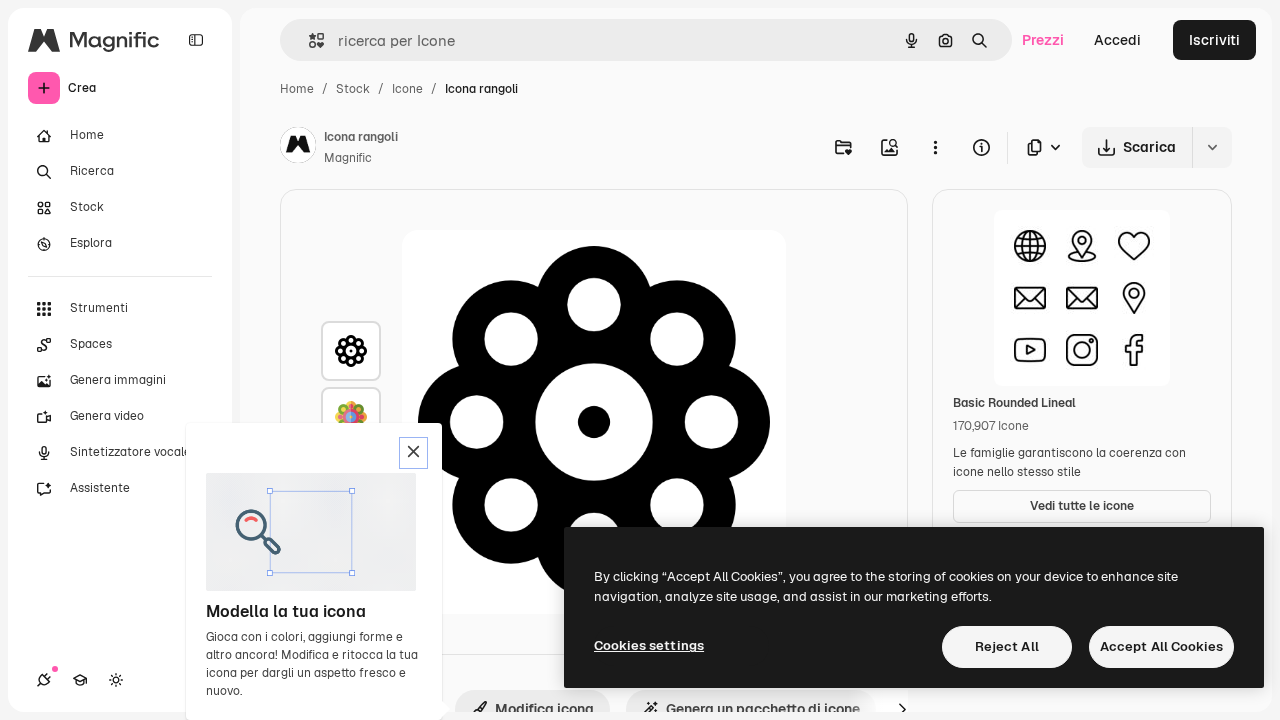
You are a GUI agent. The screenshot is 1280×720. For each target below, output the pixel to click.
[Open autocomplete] (308, 40)
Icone (407, 89)
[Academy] (80, 680)
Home (297, 89)
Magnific (348, 158)
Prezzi (1043, 40)
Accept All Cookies (1161, 646)
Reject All (1007, 646)
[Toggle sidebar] (196, 40)
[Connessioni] (44, 680)
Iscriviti (1214, 40)
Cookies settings (649, 645)
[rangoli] (351, 351)
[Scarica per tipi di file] (1045, 147)
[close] (413, 453)
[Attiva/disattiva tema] (116, 680)
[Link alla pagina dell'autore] (298, 148)
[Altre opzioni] (935, 147)
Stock (353, 89)
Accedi (1117, 40)
